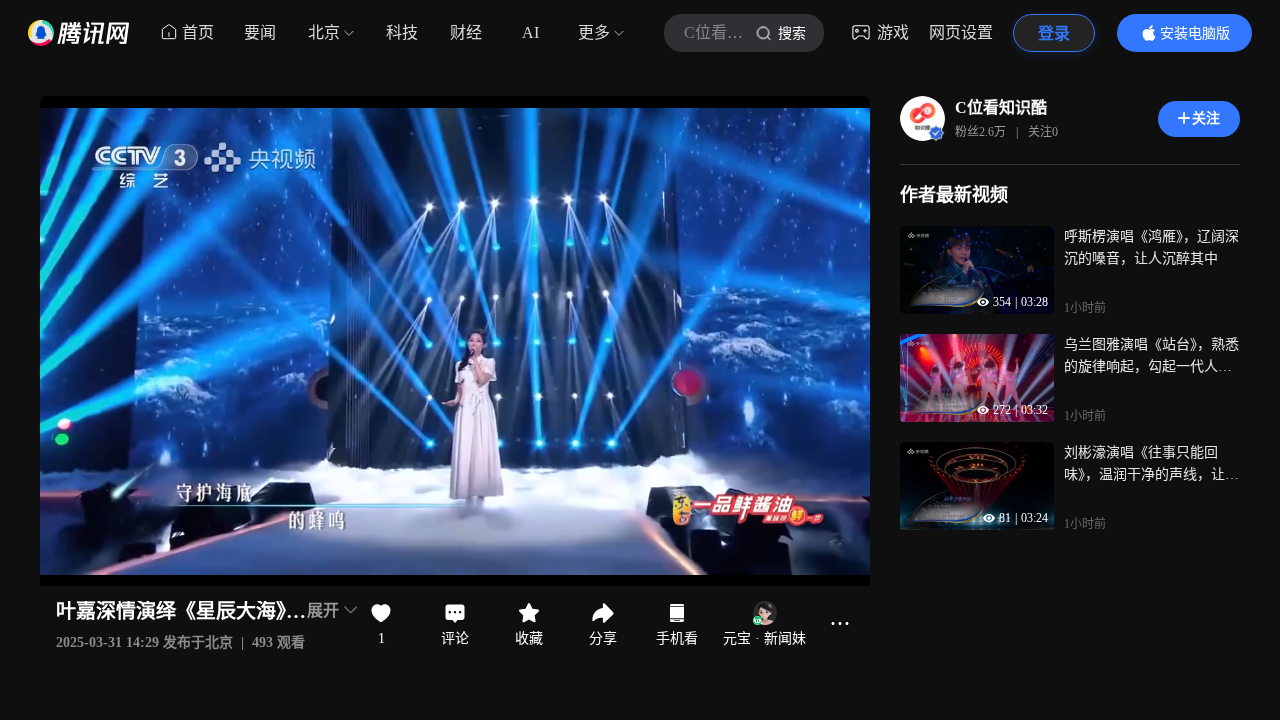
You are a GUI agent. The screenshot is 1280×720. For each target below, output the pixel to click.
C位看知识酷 (1001, 107)
